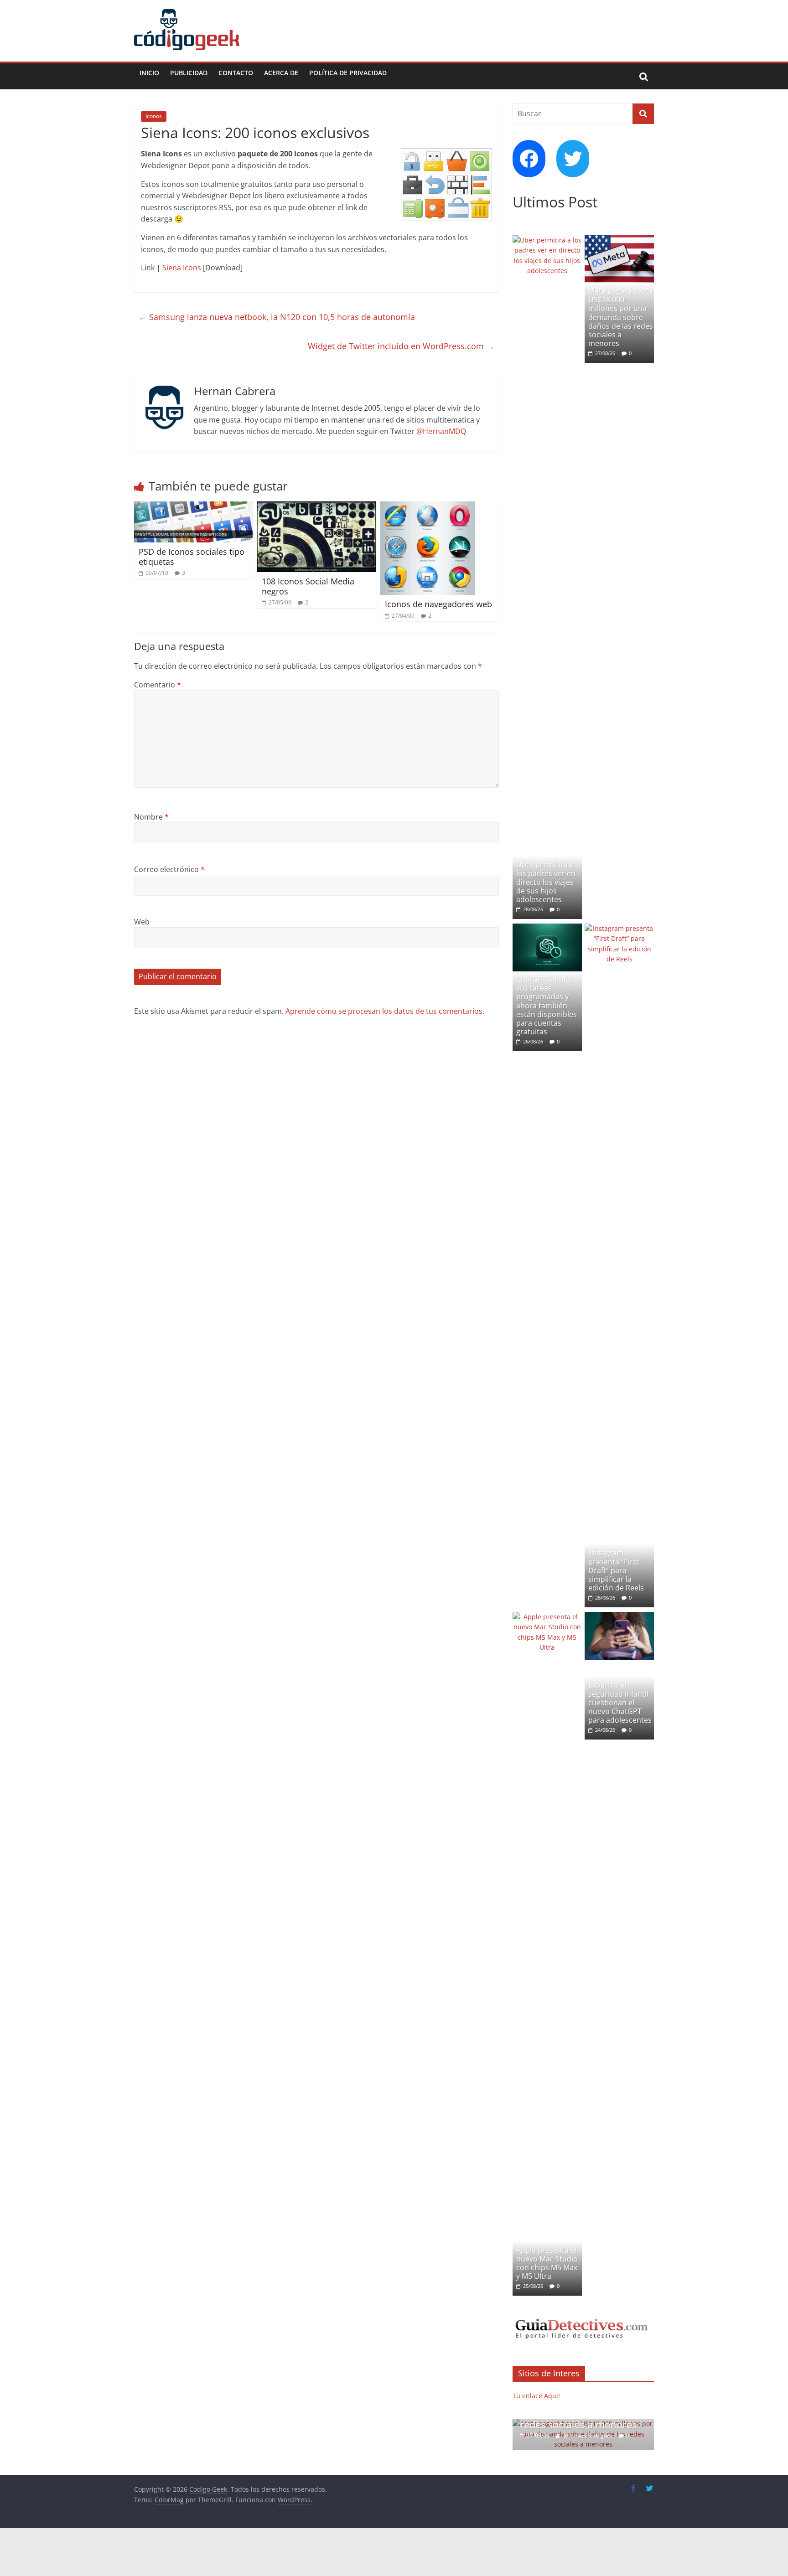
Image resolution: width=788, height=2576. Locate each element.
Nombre (151, 817)
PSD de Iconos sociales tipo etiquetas (192, 557)
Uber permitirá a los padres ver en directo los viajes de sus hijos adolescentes (546, 882)
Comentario (158, 685)
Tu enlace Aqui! (536, 2396)
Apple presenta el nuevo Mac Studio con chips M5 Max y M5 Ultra (547, 2263)
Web (142, 922)
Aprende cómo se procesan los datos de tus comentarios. (385, 1011)
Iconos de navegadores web (438, 604)
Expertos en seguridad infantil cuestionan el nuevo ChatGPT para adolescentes (620, 1702)
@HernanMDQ (441, 431)
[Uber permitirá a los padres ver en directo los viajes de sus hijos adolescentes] (547, 240)
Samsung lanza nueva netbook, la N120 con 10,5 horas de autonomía (277, 317)
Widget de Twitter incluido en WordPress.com (401, 346)
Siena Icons (182, 268)
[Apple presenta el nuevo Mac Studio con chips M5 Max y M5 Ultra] (547, 1617)
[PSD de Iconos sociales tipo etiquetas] (193, 507)
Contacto (236, 73)
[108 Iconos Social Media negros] (316, 507)
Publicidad (189, 73)
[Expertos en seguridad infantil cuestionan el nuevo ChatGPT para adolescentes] (619, 1617)
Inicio (149, 73)
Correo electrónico (169, 869)
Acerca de (281, 73)
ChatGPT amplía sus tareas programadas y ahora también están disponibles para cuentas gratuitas (547, 1005)
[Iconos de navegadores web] (428, 507)
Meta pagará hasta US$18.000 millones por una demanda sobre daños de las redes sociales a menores (621, 317)
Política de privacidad (348, 73)
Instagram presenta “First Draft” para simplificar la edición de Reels (616, 1570)
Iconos (154, 116)
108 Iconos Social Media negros (308, 586)
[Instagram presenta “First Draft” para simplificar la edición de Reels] (619, 928)
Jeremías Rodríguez (575, 2435)
